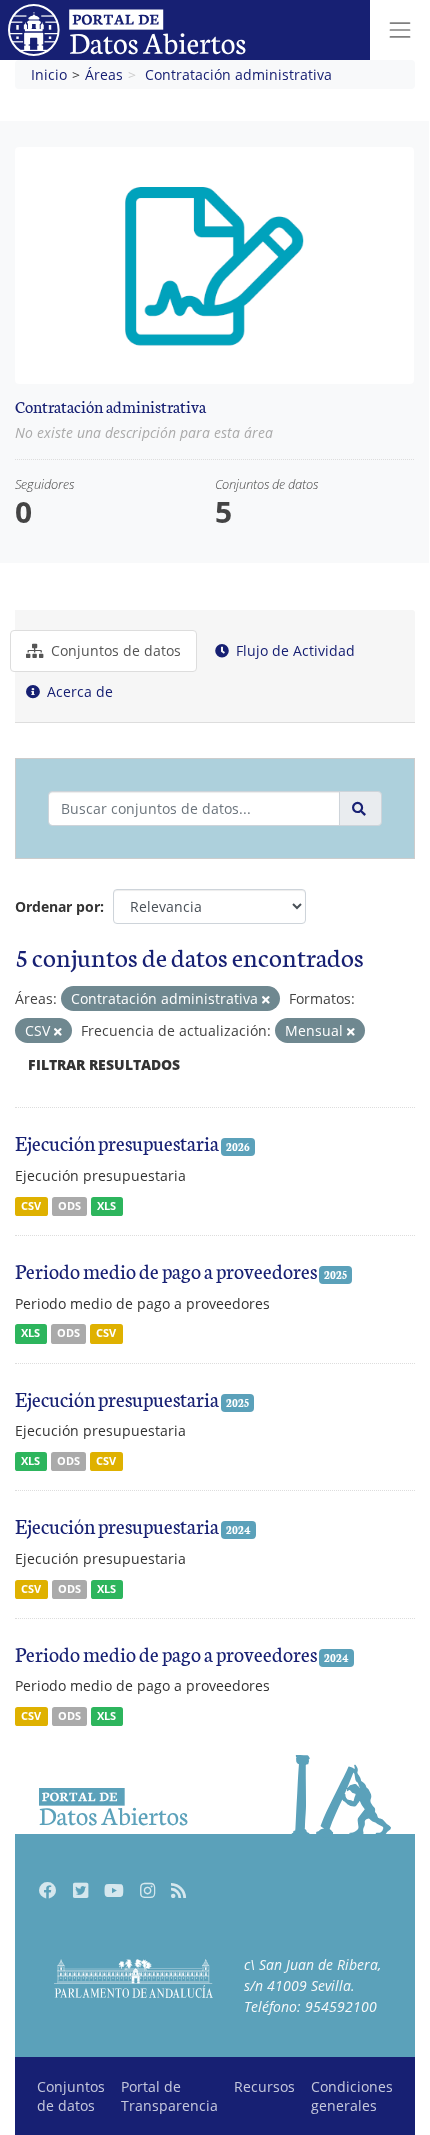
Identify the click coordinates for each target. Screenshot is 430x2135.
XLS (106, 1206)
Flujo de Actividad (293, 650)
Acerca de (78, 691)
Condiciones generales (352, 2096)
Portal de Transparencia (169, 2096)
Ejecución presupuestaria (117, 1142)
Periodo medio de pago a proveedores (166, 1270)
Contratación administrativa (238, 74)
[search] (360, 808)
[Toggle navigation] (400, 30)
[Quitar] (266, 999)
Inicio (49, 74)
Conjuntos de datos (114, 650)
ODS (69, 1206)
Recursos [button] (264, 2086)
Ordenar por (57, 906)
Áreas (104, 74)
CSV (31, 1206)
